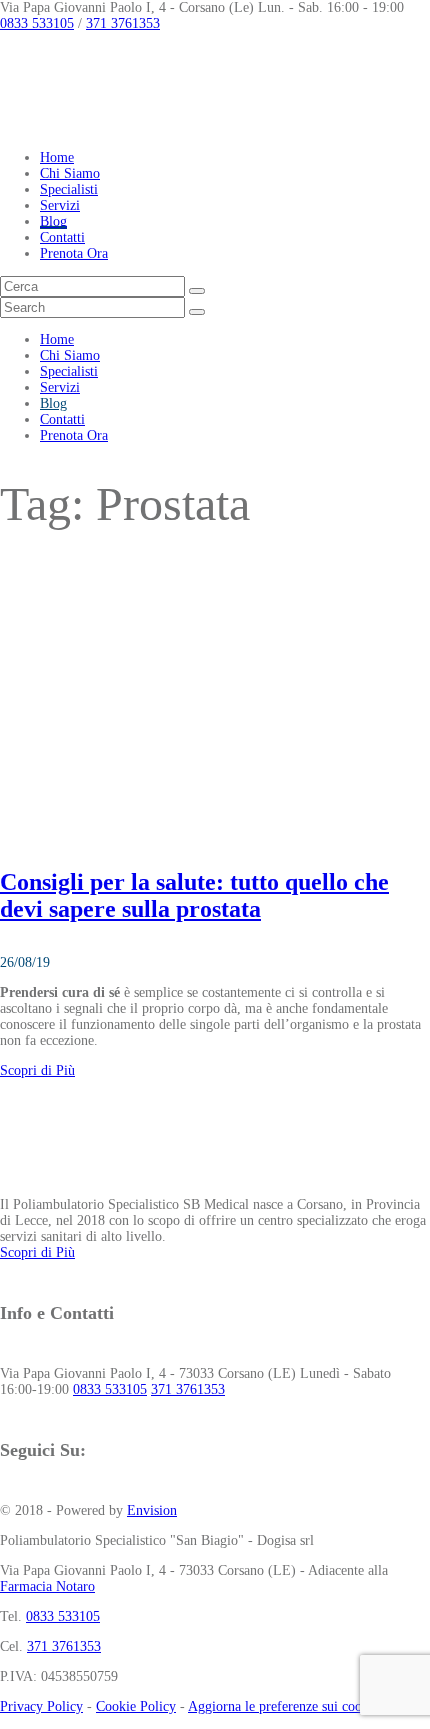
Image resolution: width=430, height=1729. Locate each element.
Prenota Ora (74, 253)
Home (57, 157)
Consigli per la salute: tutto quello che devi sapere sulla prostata (194, 895)
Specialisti (69, 189)
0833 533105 (37, 23)
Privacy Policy (41, 1706)
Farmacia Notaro (47, 1586)
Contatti (62, 237)
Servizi (60, 205)
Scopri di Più (37, 1070)
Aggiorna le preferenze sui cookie (283, 1706)
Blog (53, 221)
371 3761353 (123, 23)
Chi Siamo (70, 173)
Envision (152, 1510)
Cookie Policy (136, 1706)
